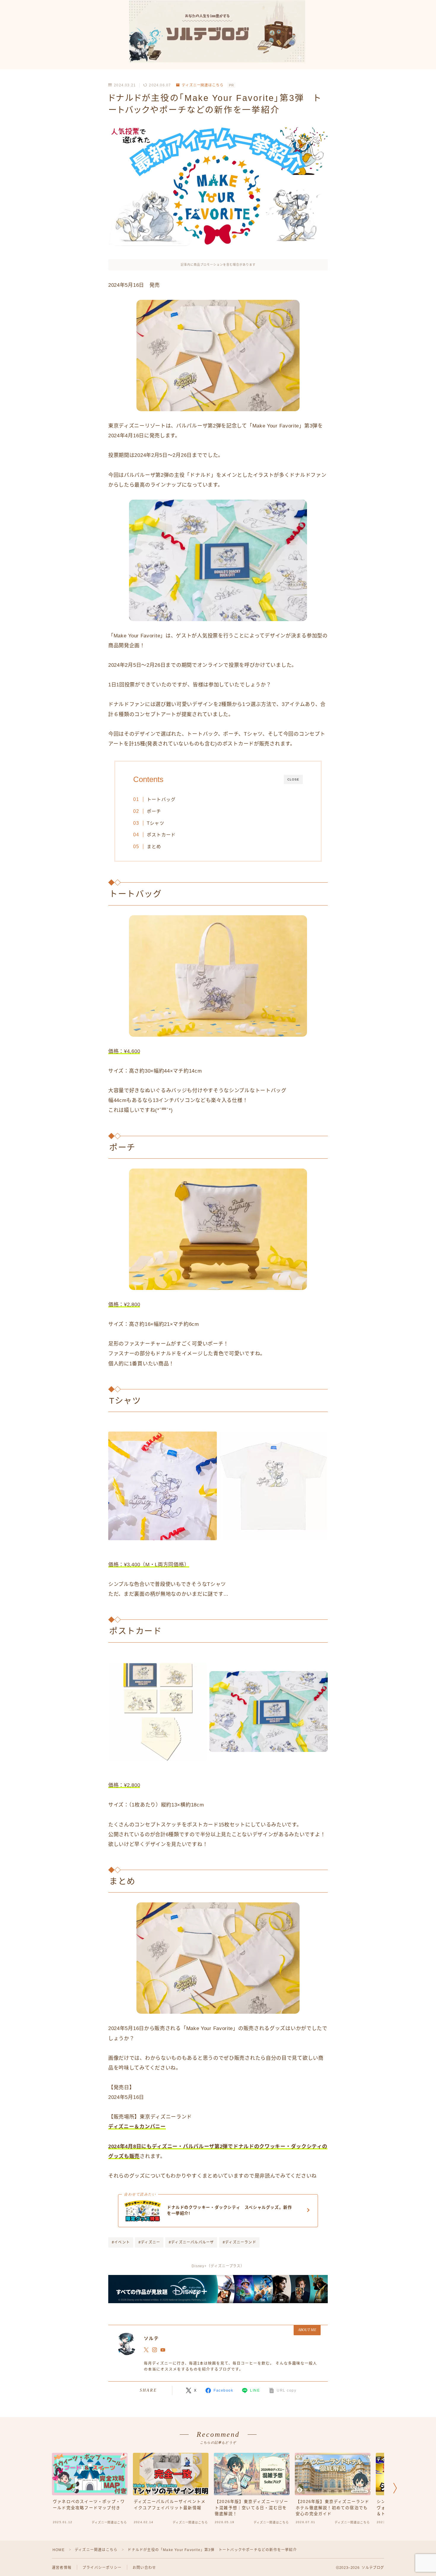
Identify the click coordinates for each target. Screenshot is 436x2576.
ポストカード (161, 835)
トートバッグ (161, 799)
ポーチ (154, 811)
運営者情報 (62, 2568)
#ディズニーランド (240, 2242)
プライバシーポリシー (102, 2568)
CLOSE (293, 779)
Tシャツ (156, 823)
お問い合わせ (144, 2568)
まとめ (154, 847)
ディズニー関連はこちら (203, 85)
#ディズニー (149, 2242)
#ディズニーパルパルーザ (191, 2242)
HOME (59, 2550)
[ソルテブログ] (218, 32)
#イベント (121, 2242)
